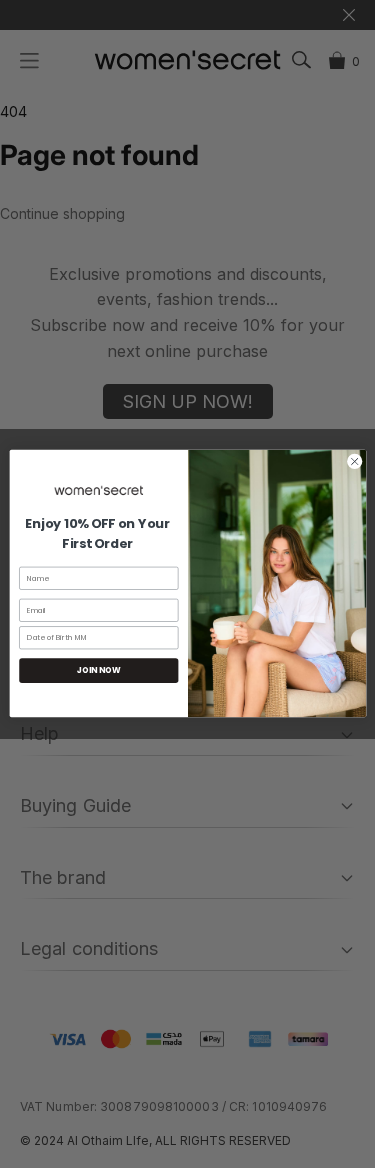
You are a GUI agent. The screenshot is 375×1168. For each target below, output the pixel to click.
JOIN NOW (98, 670)
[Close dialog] (354, 462)
